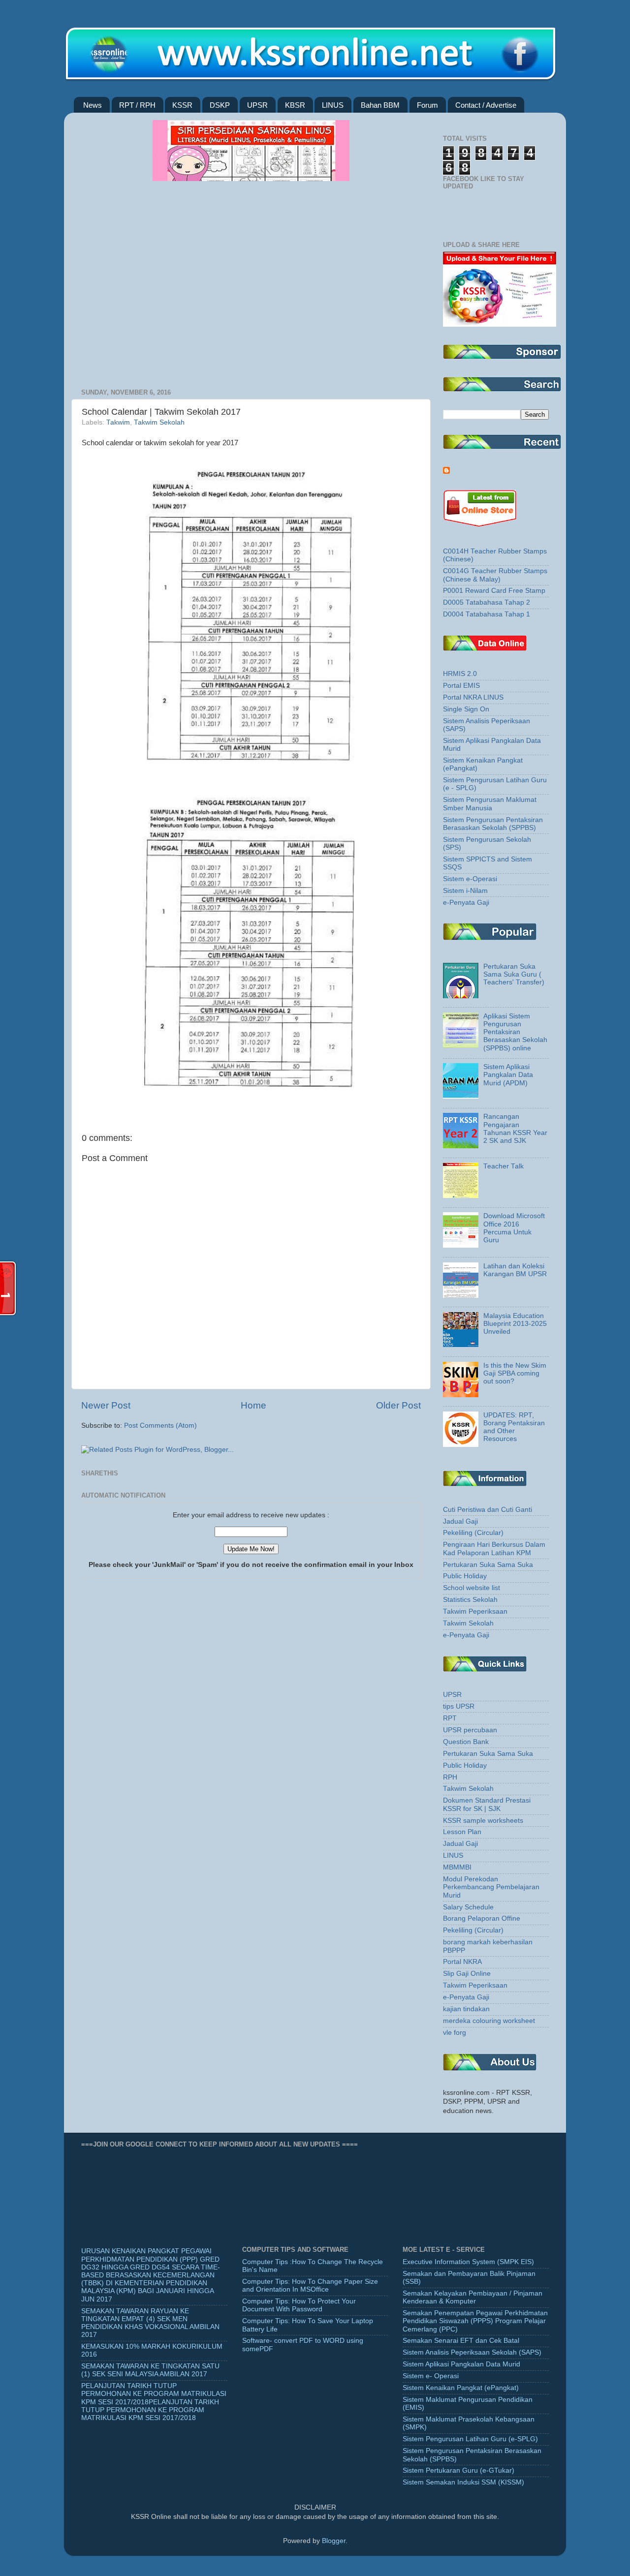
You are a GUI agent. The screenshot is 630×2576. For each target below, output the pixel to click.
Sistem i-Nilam (465, 891)
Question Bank (466, 1742)
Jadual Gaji (460, 1521)
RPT (450, 1718)
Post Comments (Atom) (160, 1426)
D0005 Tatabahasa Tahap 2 (487, 602)
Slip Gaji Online (467, 1974)
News (93, 105)
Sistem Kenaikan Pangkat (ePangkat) (461, 2388)
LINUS (333, 105)
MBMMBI (457, 1867)
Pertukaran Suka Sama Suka (488, 1565)
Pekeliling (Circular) (473, 1533)
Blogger (334, 2541)
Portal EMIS (461, 686)
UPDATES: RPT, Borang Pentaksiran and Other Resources (514, 1427)
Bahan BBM (380, 105)
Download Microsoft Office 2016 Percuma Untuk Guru (514, 1228)
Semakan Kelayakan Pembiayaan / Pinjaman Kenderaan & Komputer (472, 2297)
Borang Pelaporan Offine (482, 1918)
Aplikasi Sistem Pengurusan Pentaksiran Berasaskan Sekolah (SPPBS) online (515, 1032)
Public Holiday (465, 1576)
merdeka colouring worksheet (489, 2021)
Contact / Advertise (486, 105)
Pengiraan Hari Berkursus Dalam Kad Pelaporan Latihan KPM (494, 1549)
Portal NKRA (462, 1962)
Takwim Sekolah (159, 422)
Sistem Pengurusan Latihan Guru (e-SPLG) (470, 2439)
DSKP (220, 105)
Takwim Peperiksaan (475, 1611)
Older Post (398, 1405)
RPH (450, 1777)
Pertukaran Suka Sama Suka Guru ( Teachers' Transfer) (514, 974)
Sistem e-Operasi (470, 879)
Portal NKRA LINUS (473, 697)
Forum (427, 105)
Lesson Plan (462, 1832)
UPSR (257, 105)
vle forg (455, 2033)
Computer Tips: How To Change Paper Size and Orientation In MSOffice (310, 2285)
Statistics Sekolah (470, 1600)
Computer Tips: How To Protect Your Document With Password (299, 2305)
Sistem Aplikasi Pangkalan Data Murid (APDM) (508, 1075)
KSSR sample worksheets (483, 1821)
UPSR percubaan (470, 1730)
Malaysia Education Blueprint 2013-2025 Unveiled (515, 1324)
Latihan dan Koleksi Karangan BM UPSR (515, 1270)
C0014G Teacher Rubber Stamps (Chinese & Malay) (495, 575)
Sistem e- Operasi (431, 2376)
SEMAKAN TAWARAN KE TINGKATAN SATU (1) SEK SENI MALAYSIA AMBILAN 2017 (150, 2370)
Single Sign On (466, 709)
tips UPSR (459, 1706)
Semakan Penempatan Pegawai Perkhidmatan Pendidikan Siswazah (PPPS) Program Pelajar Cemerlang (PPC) (475, 2321)
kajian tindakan (466, 2009)
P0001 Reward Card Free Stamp (494, 591)
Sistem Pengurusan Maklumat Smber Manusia (490, 804)
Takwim (118, 422)
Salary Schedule (468, 1907)
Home (253, 1405)
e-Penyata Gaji (466, 903)
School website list (472, 1588)
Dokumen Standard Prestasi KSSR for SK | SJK (487, 1804)
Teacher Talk (504, 1166)
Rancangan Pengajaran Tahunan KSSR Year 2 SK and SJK (515, 1129)
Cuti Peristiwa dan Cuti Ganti (488, 1510)
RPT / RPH (137, 105)
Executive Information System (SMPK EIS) (468, 2262)
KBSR (295, 105)
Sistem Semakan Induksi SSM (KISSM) (463, 2482)
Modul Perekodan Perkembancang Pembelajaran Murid (491, 1887)
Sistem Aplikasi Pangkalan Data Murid (461, 2364)
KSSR (182, 105)
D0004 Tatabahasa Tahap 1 (487, 614)
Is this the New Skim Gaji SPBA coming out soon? (515, 1373)
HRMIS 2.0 (460, 674)
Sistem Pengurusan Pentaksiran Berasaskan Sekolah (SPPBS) (493, 824)
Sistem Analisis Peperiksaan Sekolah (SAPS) (472, 2352)
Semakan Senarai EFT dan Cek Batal (461, 2341)
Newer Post (106, 1405)
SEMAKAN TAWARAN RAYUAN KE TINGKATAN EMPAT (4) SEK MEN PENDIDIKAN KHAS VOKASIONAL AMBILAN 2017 (150, 2323)
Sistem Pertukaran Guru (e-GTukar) (458, 2470)
